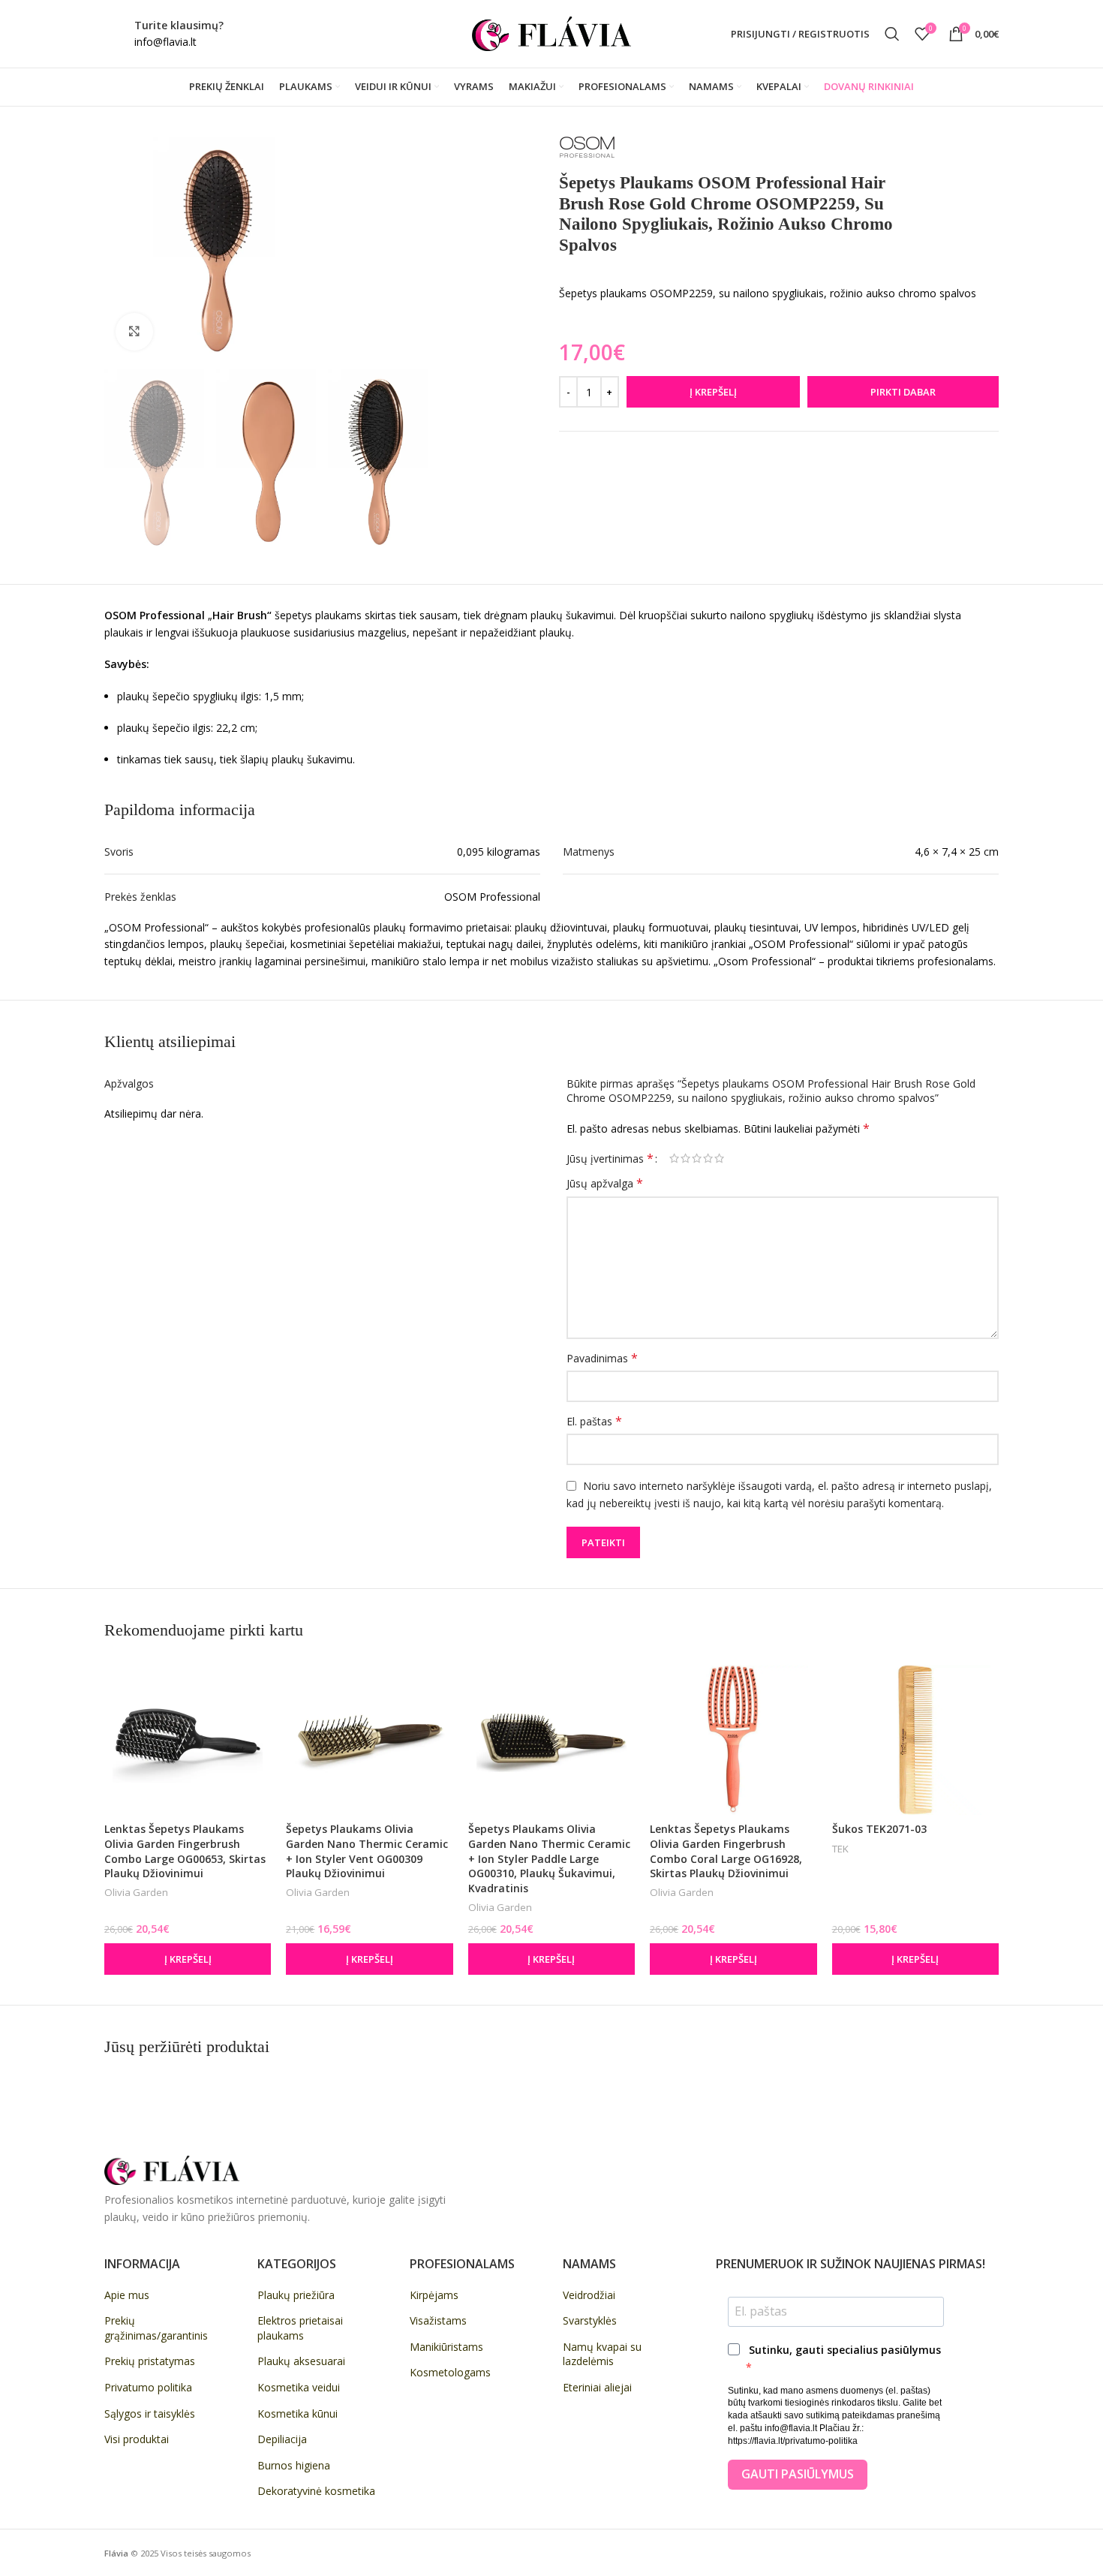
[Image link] (172, 2170)
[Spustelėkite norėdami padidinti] (134, 332)
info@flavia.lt (165, 42)
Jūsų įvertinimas (610, 1158)
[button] (188, 1959)
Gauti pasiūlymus (798, 2474)
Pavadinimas (602, 1358)
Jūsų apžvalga (605, 1183)
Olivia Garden (136, 1892)
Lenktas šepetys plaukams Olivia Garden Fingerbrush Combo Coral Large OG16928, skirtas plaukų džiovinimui (726, 1851)
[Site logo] (551, 33)
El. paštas (594, 1421)
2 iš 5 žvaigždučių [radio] (685, 1158)
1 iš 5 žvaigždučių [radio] (674, 1158)
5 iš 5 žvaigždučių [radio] (719, 1158)
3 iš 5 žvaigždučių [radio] (697, 1158)
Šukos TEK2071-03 (879, 1829)
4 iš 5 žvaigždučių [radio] (708, 1158)
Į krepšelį (713, 392)
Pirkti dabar (903, 392)
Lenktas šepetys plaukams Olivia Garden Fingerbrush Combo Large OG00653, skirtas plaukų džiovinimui (185, 1851)
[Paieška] (892, 34)
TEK (840, 1849)
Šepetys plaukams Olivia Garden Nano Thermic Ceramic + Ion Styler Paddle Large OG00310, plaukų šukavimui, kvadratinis (549, 1858)
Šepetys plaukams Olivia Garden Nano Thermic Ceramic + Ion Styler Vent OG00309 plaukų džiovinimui (367, 1851)
